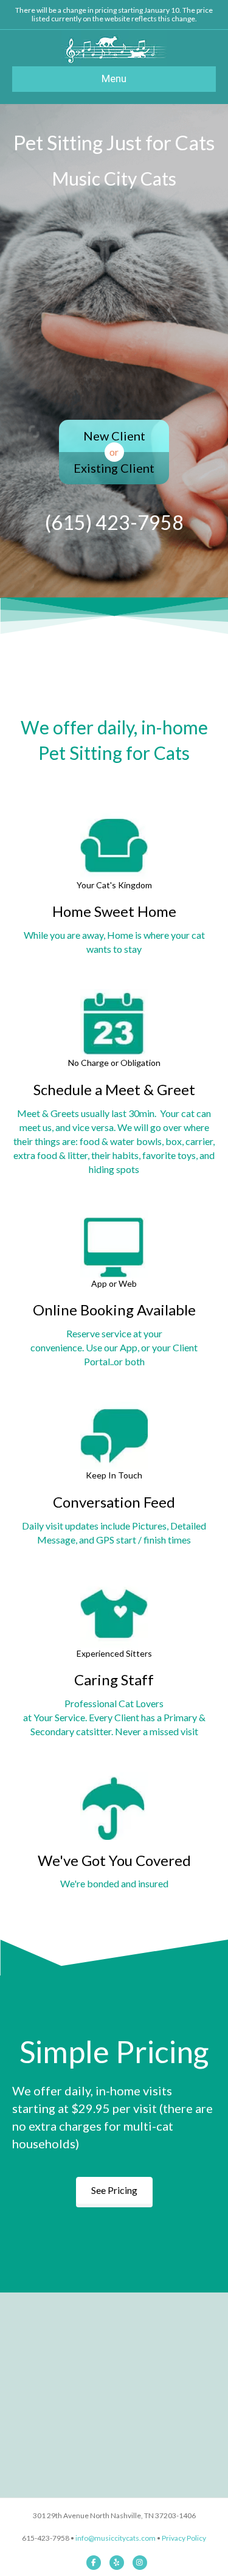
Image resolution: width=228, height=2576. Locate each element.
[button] (114, 2190)
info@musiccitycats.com (116, 2538)
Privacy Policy (184, 2538)
